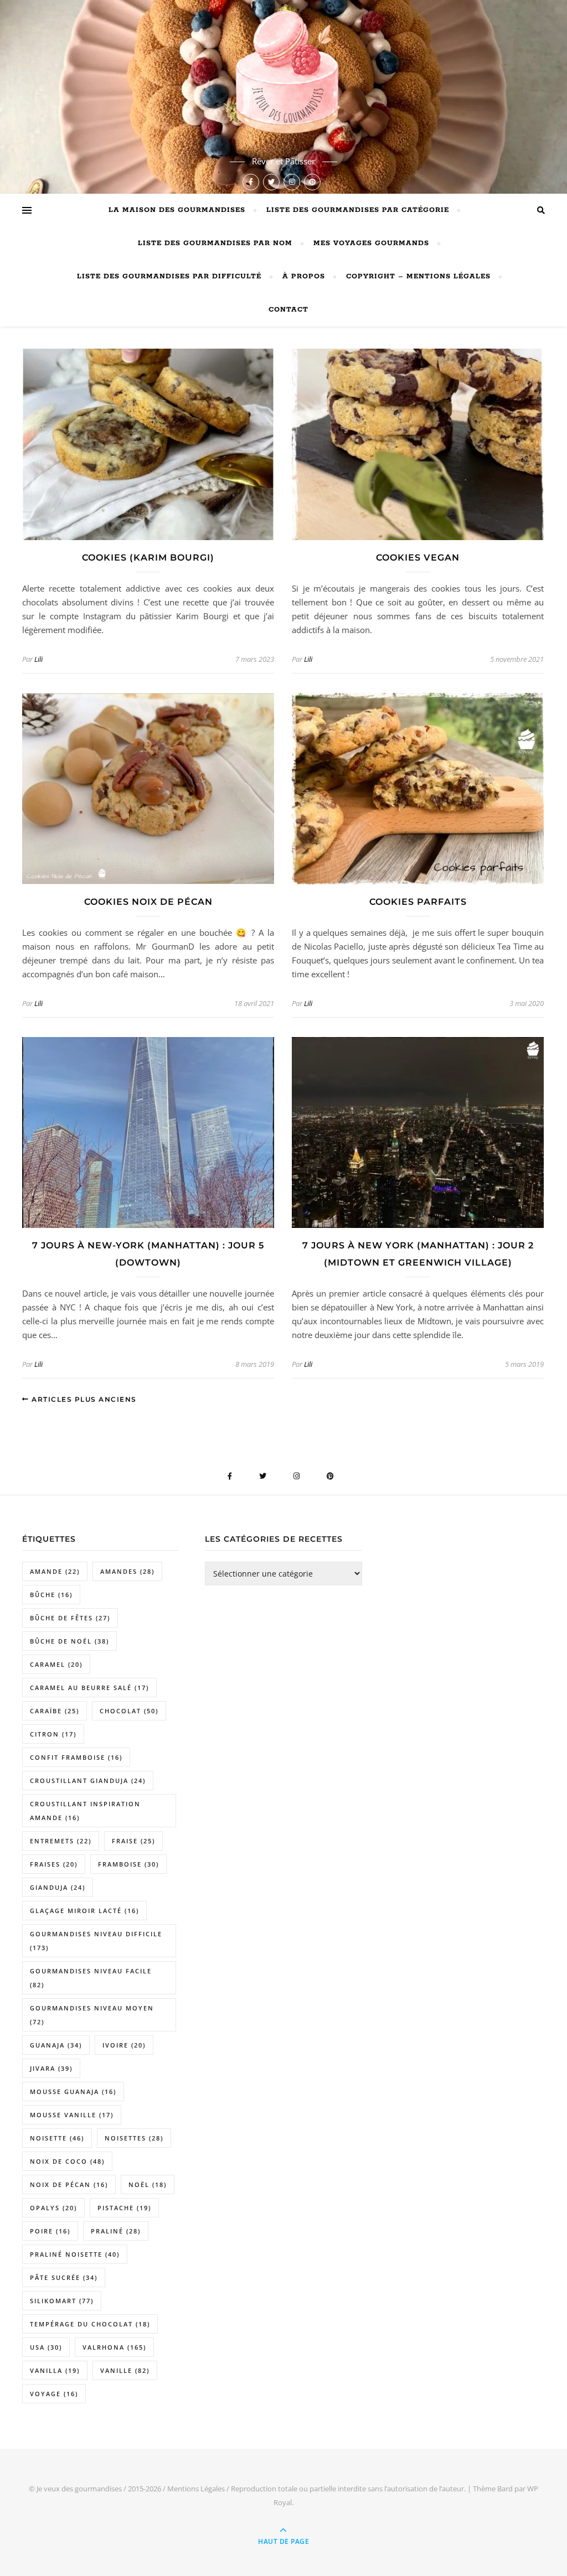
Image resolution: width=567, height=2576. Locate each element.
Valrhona (114, 2347)
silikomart (62, 2301)
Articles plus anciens (83, 1399)
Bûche (51, 1595)
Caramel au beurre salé (89, 1688)
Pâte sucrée (64, 2277)
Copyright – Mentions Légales (418, 276)
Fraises (54, 1864)
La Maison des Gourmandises (177, 210)
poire (50, 2231)
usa (46, 2347)
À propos (304, 276)
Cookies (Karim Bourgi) (148, 558)
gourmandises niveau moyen (92, 2015)
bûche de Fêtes (70, 1618)
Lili (38, 659)
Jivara (51, 2068)
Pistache (124, 2208)
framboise (128, 1864)
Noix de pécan (69, 2184)
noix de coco (67, 2161)
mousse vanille (72, 2115)
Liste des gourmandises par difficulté (169, 276)
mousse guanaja (73, 2092)
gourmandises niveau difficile (96, 1941)
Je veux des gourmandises (79, 2489)
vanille (125, 2370)
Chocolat (129, 1711)
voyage (54, 2394)
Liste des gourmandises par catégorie (358, 210)
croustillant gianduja (88, 1781)
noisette (57, 2138)
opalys (53, 2208)
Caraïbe (55, 1711)
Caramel (56, 1664)
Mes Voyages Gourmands (371, 243)
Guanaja (56, 2045)
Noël (148, 2184)
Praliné (116, 2231)
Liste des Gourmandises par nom (215, 243)
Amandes (127, 1571)
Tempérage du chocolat (90, 2324)
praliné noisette (75, 2254)
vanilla (55, 2370)
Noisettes (134, 2138)
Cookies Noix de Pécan (148, 902)
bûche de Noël (69, 1641)
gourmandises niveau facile (91, 1978)
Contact (288, 310)
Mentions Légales (196, 2489)
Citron (53, 1734)
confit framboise (76, 1757)
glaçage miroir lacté (84, 1911)
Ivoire (124, 2045)
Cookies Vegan (418, 558)
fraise (133, 1841)
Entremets (61, 1841)
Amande (55, 1571)
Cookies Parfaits (418, 902)
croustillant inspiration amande (85, 1811)
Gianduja (58, 1887)
